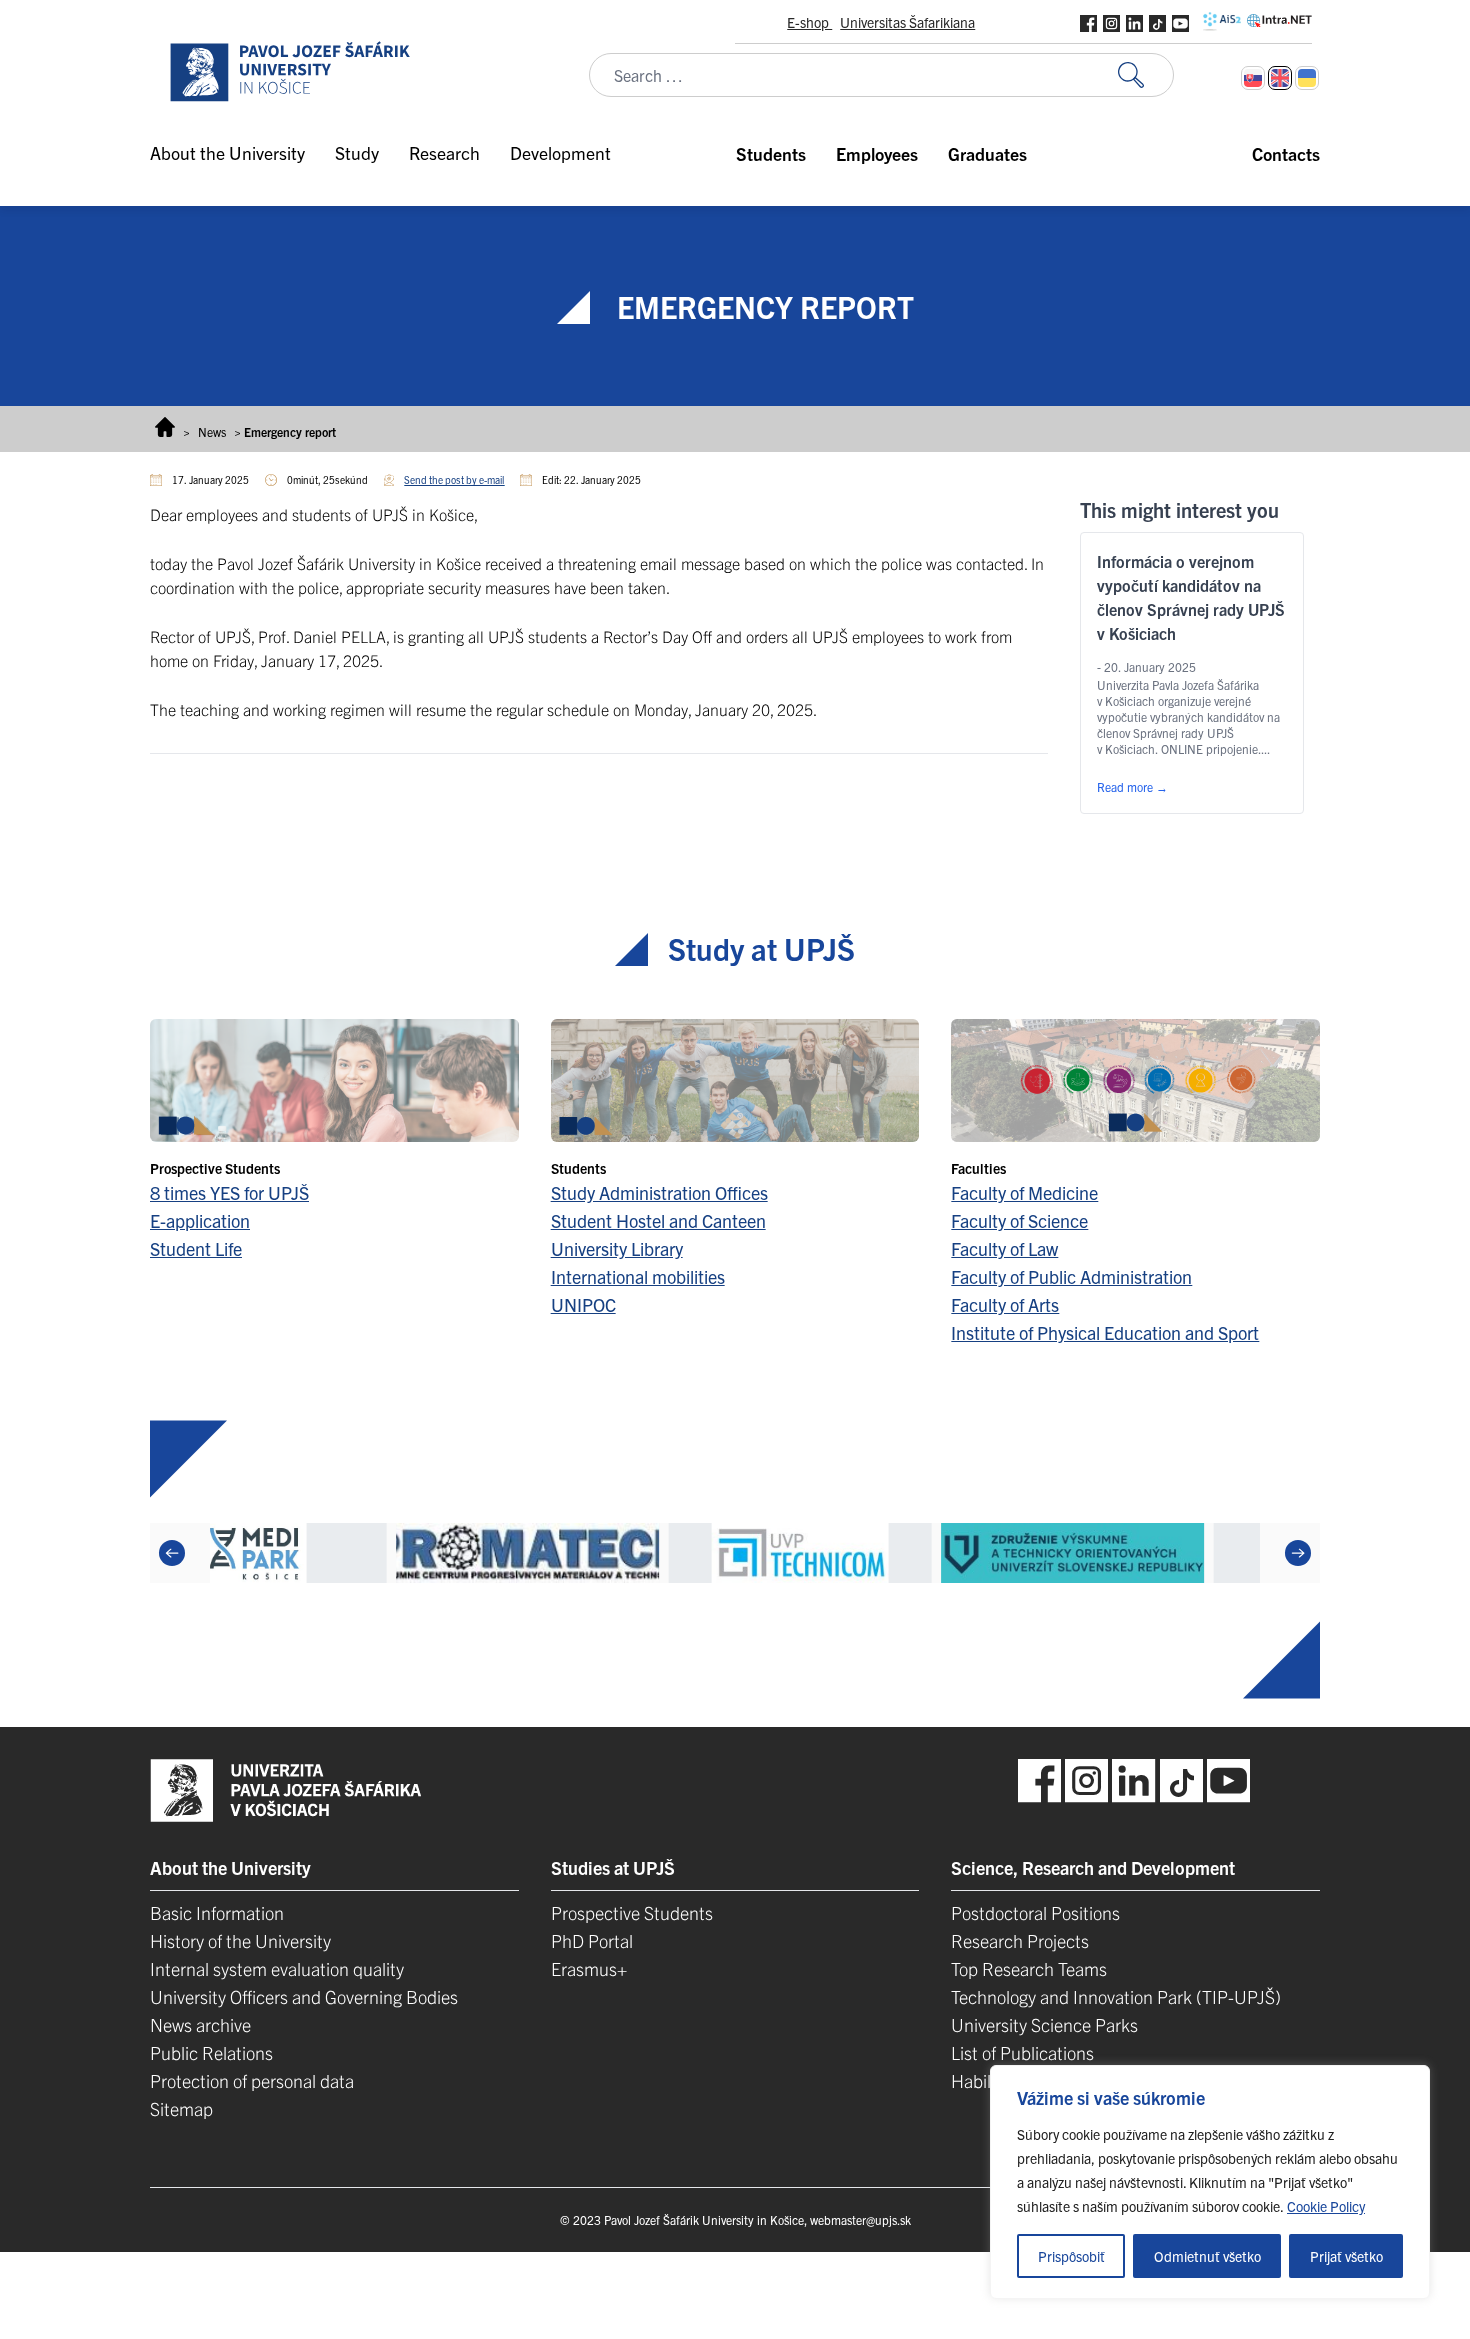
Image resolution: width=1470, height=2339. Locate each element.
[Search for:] (1146, 75)
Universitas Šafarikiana (907, 22)
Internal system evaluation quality (277, 1968)
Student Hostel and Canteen (658, 1220)
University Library (617, 1248)
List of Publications (1022, 2052)
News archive (200, 2024)
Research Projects (1020, 1940)
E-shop (809, 22)
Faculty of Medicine (1024, 1192)
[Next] (1298, 1553)
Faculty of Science (1019, 1220)
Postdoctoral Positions (1035, 1912)
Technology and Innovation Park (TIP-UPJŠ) (1116, 1996)
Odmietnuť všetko (1207, 2256)
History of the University (240, 1940)
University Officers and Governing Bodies (304, 1996)
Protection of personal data (252, 2080)
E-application (200, 1220)
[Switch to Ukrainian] (1307, 78)
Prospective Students (632, 1912)
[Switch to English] (1280, 78)
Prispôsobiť (1071, 2256)
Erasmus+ (589, 1968)
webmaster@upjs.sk (860, 2219)
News (212, 431)
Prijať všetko (1346, 2256)
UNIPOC (583, 1304)
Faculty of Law (1004, 1248)
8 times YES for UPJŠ (229, 1192)
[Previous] (172, 1553)
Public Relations (211, 2052)
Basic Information (217, 1912)
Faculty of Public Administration (1071, 1276)
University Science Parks (1044, 2024)
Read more (1132, 786)
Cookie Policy (1326, 2206)
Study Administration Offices (659, 1192)
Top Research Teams (1029, 1968)
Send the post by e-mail (454, 479)
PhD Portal (592, 1940)
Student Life (196, 1248)
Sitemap (181, 2108)
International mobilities (638, 1276)
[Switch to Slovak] (1253, 78)
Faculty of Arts (1005, 1304)
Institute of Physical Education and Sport (1105, 1332)
